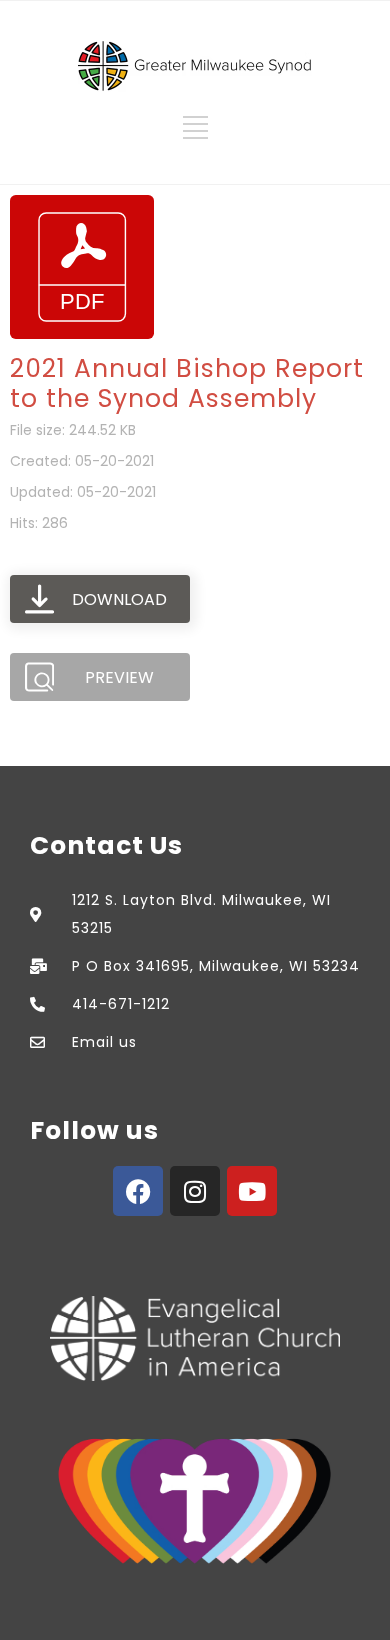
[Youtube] (252, 1191)
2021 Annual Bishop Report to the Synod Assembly (187, 383)
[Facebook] (138, 1191)
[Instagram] (195, 1191)
